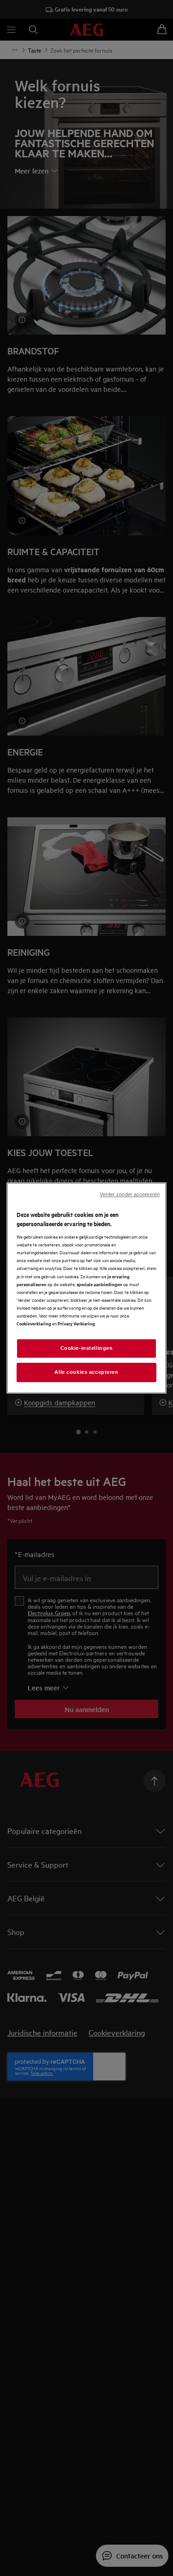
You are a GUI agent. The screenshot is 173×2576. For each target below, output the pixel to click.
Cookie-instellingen (87, 1348)
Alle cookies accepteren (86, 1372)
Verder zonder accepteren (130, 1194)
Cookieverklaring (34, 1323)
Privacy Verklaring (76, 1323)
